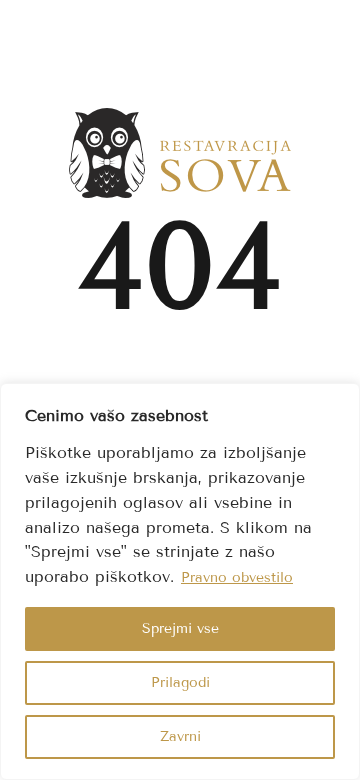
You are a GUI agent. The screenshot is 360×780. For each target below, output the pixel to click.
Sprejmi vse (180, 628)
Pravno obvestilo (237, 577)
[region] (180, 581)
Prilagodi (180, 682)
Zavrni (180, 736)
